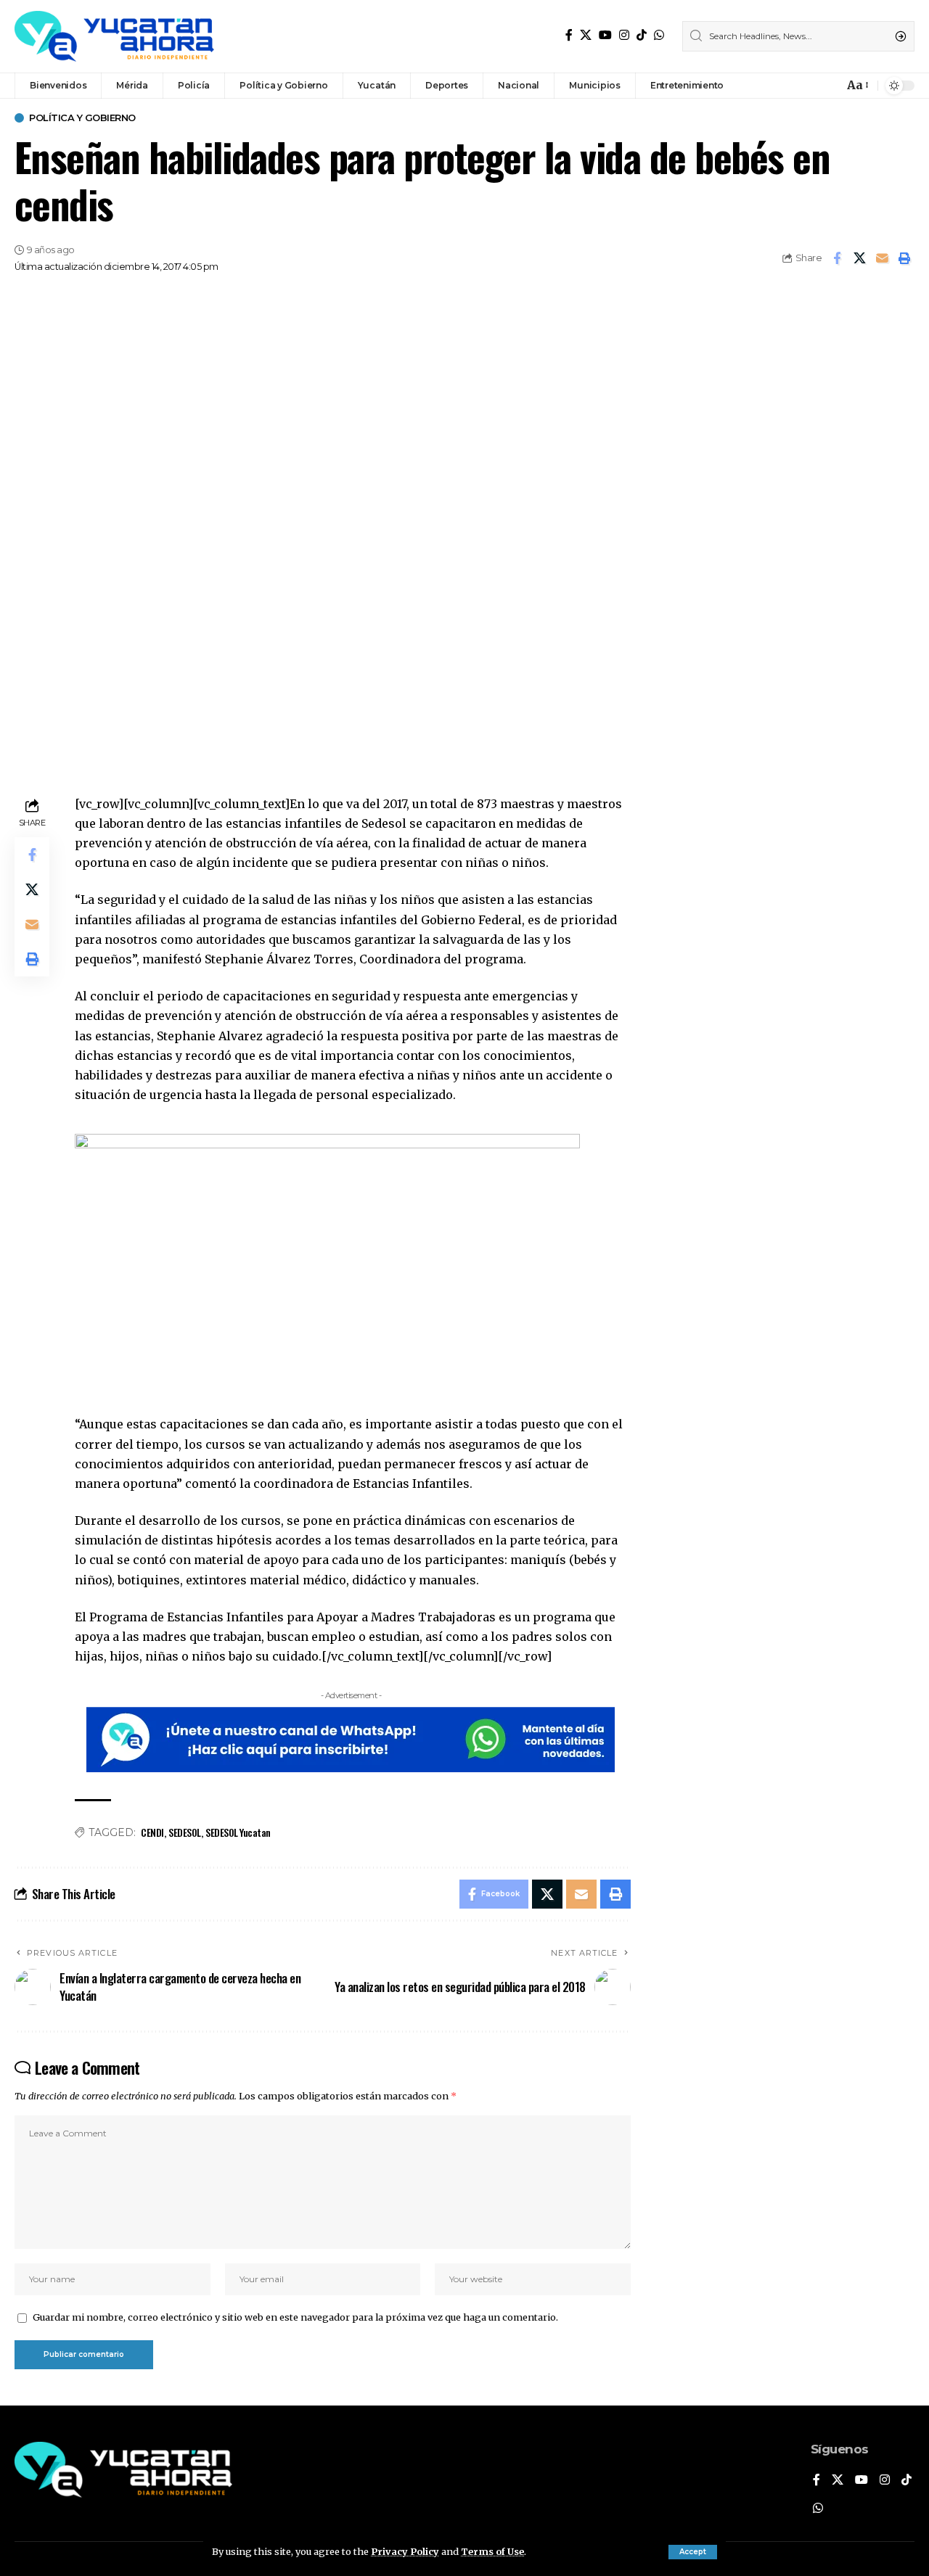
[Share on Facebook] (837, 258)
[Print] (904, 258)
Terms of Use (492, 2551)
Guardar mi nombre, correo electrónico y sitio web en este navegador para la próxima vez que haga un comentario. (295, 2317)
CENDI (152, 1832)
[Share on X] (859, 258)
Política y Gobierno (82, 118)
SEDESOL (185, 1832)
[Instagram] (624, 35)
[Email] (882, 258)
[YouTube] (605, 35)
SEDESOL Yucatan (238, 1832)
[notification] (829, 86)
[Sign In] (801, 86)
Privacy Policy (405, 2551)
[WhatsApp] (659, 35)
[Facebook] (569, 35)
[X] (586, 35)
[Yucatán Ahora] (114, 36)
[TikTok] (642, 35)
